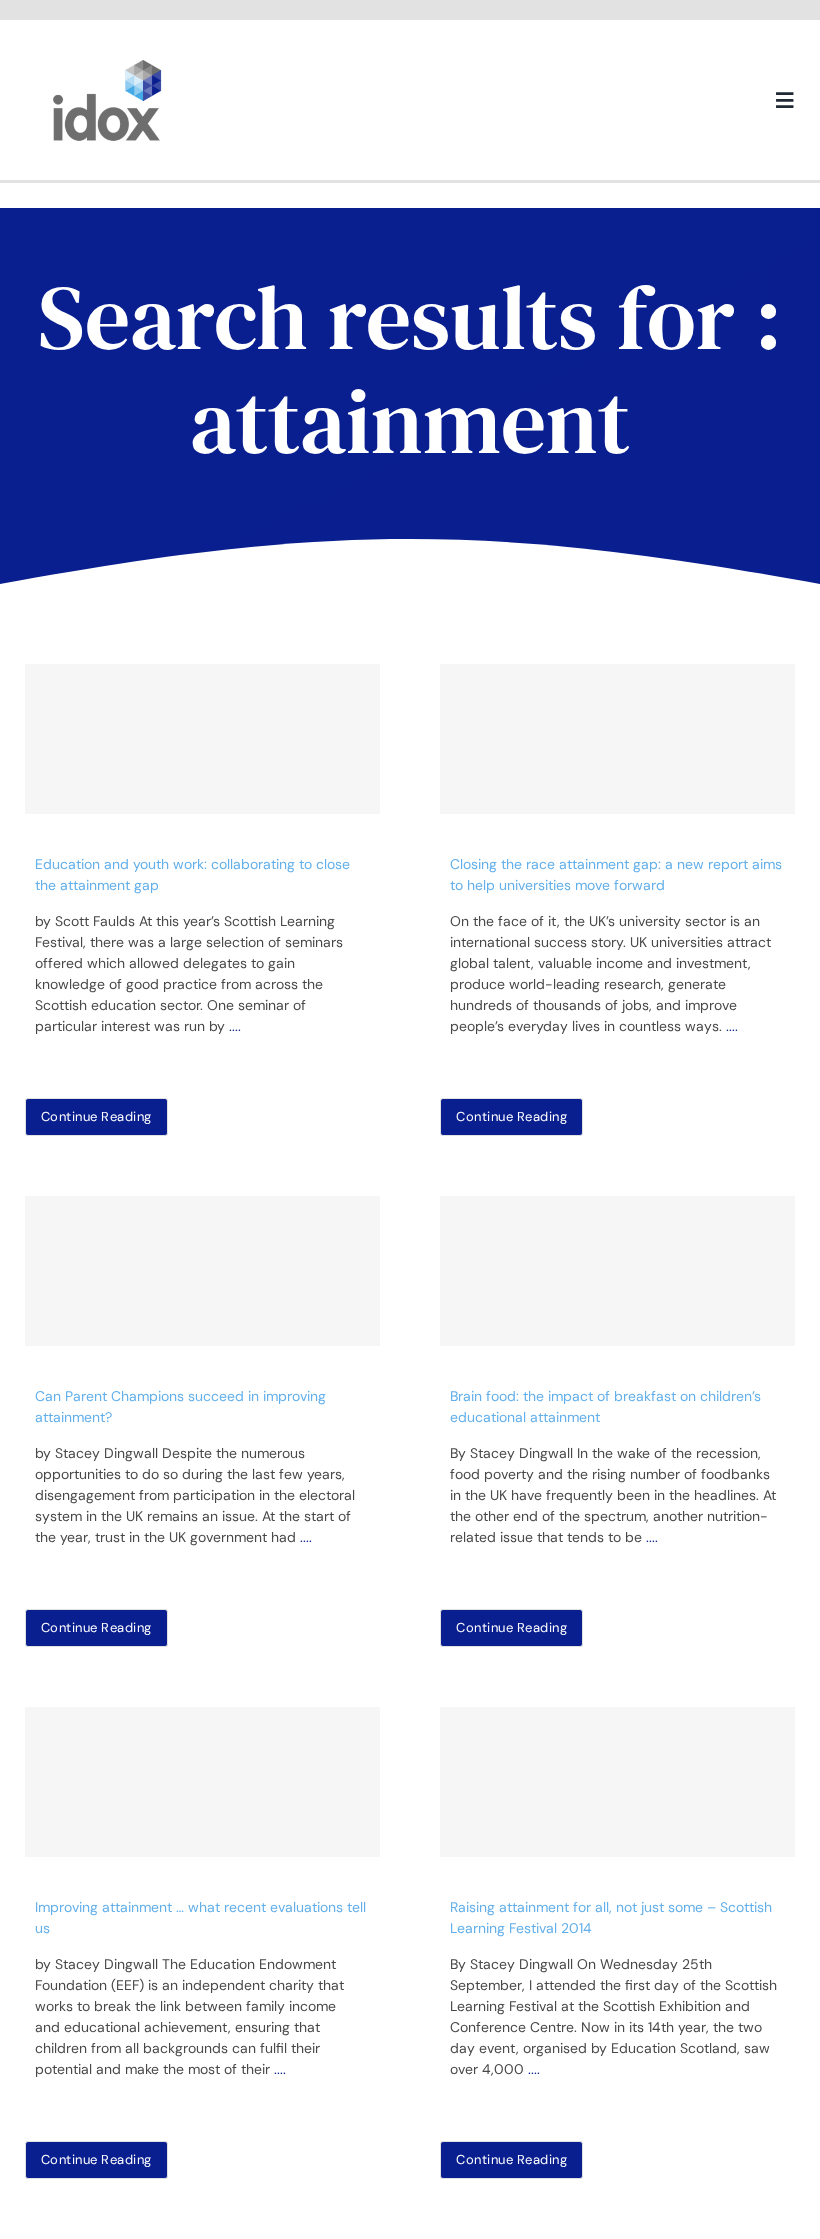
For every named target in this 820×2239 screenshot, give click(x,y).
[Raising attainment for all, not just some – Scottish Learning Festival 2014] (617, 1782)
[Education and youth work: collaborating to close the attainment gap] (202, 739)
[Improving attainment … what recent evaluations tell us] (202, 1782)
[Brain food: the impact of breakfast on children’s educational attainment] (617, 1271)
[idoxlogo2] (107, 64)
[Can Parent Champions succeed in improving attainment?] (202, 1271)
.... (235, 1026)
